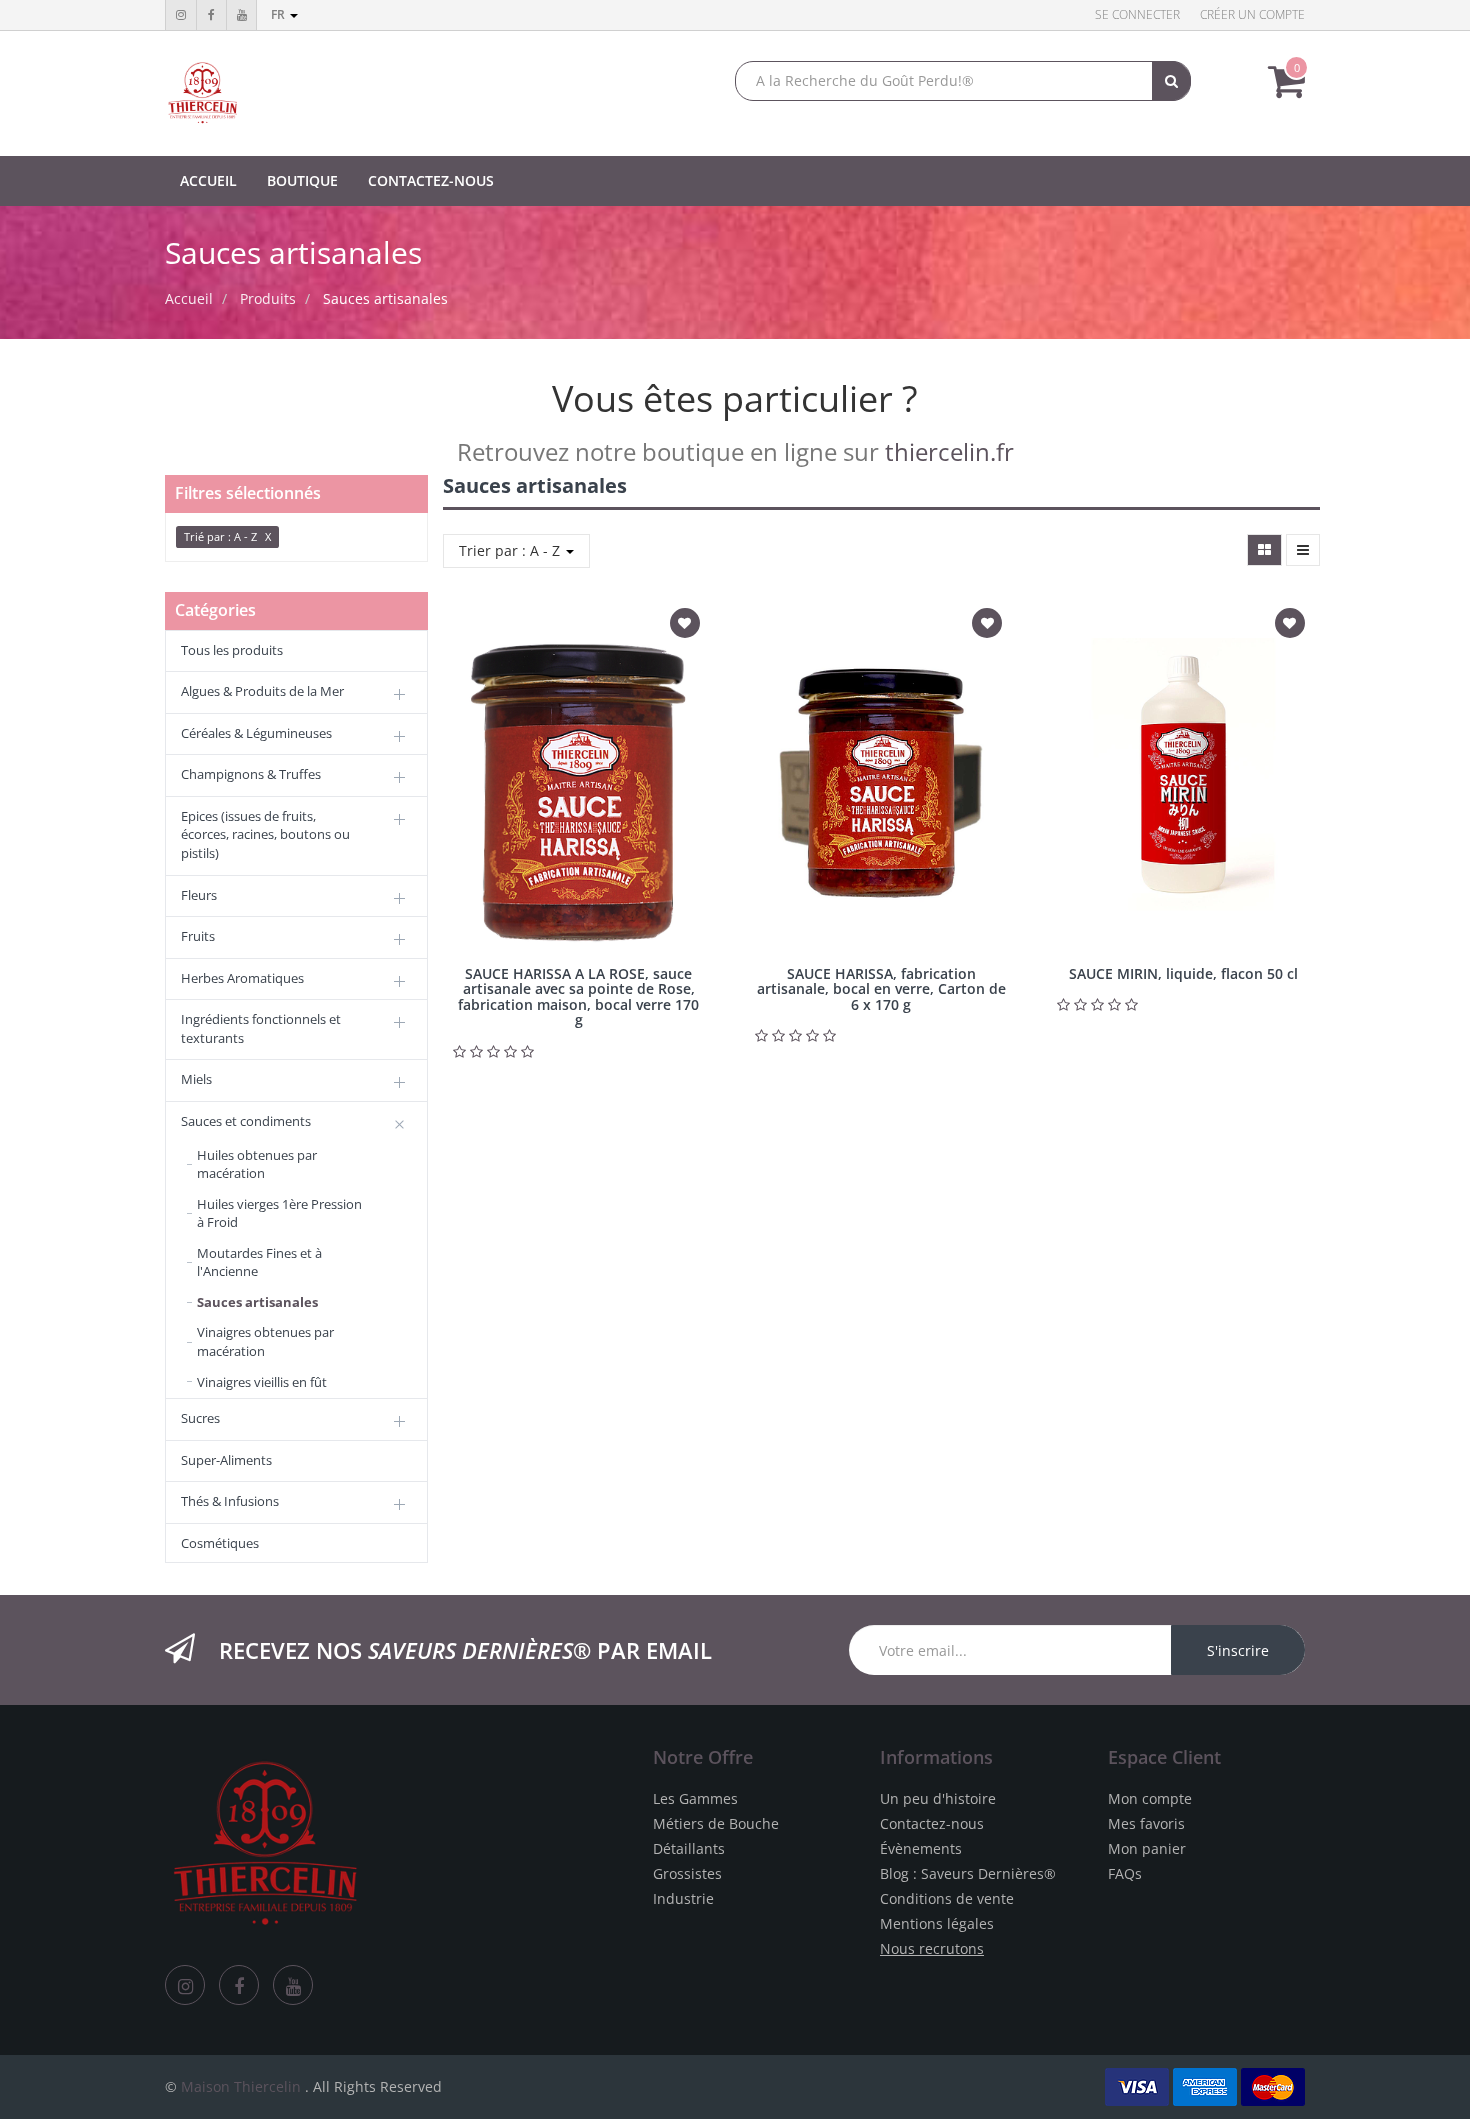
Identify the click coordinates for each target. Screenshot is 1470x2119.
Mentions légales (937, 1923)
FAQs (1125, 1873)
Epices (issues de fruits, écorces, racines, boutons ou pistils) (265, 834)
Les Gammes (695, 1798)
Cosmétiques (220, 1543)
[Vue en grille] (1264, 550)
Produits (268, 298)
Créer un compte (1252, 14)
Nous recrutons (932, 1948)
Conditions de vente (947, 1898)
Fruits (198, 936)
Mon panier (1147, 1848)
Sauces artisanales (385, 298)
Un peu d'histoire (938, 1798)
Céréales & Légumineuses (256, 733)
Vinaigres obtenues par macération (265, 1341)
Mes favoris (1146, 1823)
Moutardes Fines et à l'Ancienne (259, 1262)
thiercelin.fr (949, 451)
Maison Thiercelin (241, 2086)
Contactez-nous (932, 1823)
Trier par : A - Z (511, 550)
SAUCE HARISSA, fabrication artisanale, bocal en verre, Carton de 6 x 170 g (881, 989)
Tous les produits (232, 650)
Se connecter (1137, 14)
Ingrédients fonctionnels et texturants (261, 1028)
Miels (196, 1079)
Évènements (921, 1848)
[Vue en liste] (1303, 550)
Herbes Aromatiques (242, 978)
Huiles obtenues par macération (257, 1164)
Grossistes (687, 1873)
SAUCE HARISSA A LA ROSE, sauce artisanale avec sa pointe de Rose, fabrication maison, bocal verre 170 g (578, 996)
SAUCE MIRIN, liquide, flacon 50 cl (1183, 973)
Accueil (189, 298)
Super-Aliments (226, 1460)
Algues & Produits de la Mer (262, 691)
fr (279, 14)
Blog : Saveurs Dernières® (968, 1873)
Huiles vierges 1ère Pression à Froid (279, 1213)
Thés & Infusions (230, 1501)
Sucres (200, 1418)
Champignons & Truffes (251, 774)
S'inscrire (1238, 1650)
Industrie (683, 1898)
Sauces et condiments (246, 1121)
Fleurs (199, 895)
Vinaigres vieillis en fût (262, 1382)
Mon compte (1150, 1798)
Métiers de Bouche (716, 1823)
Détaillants (689, 1848)
